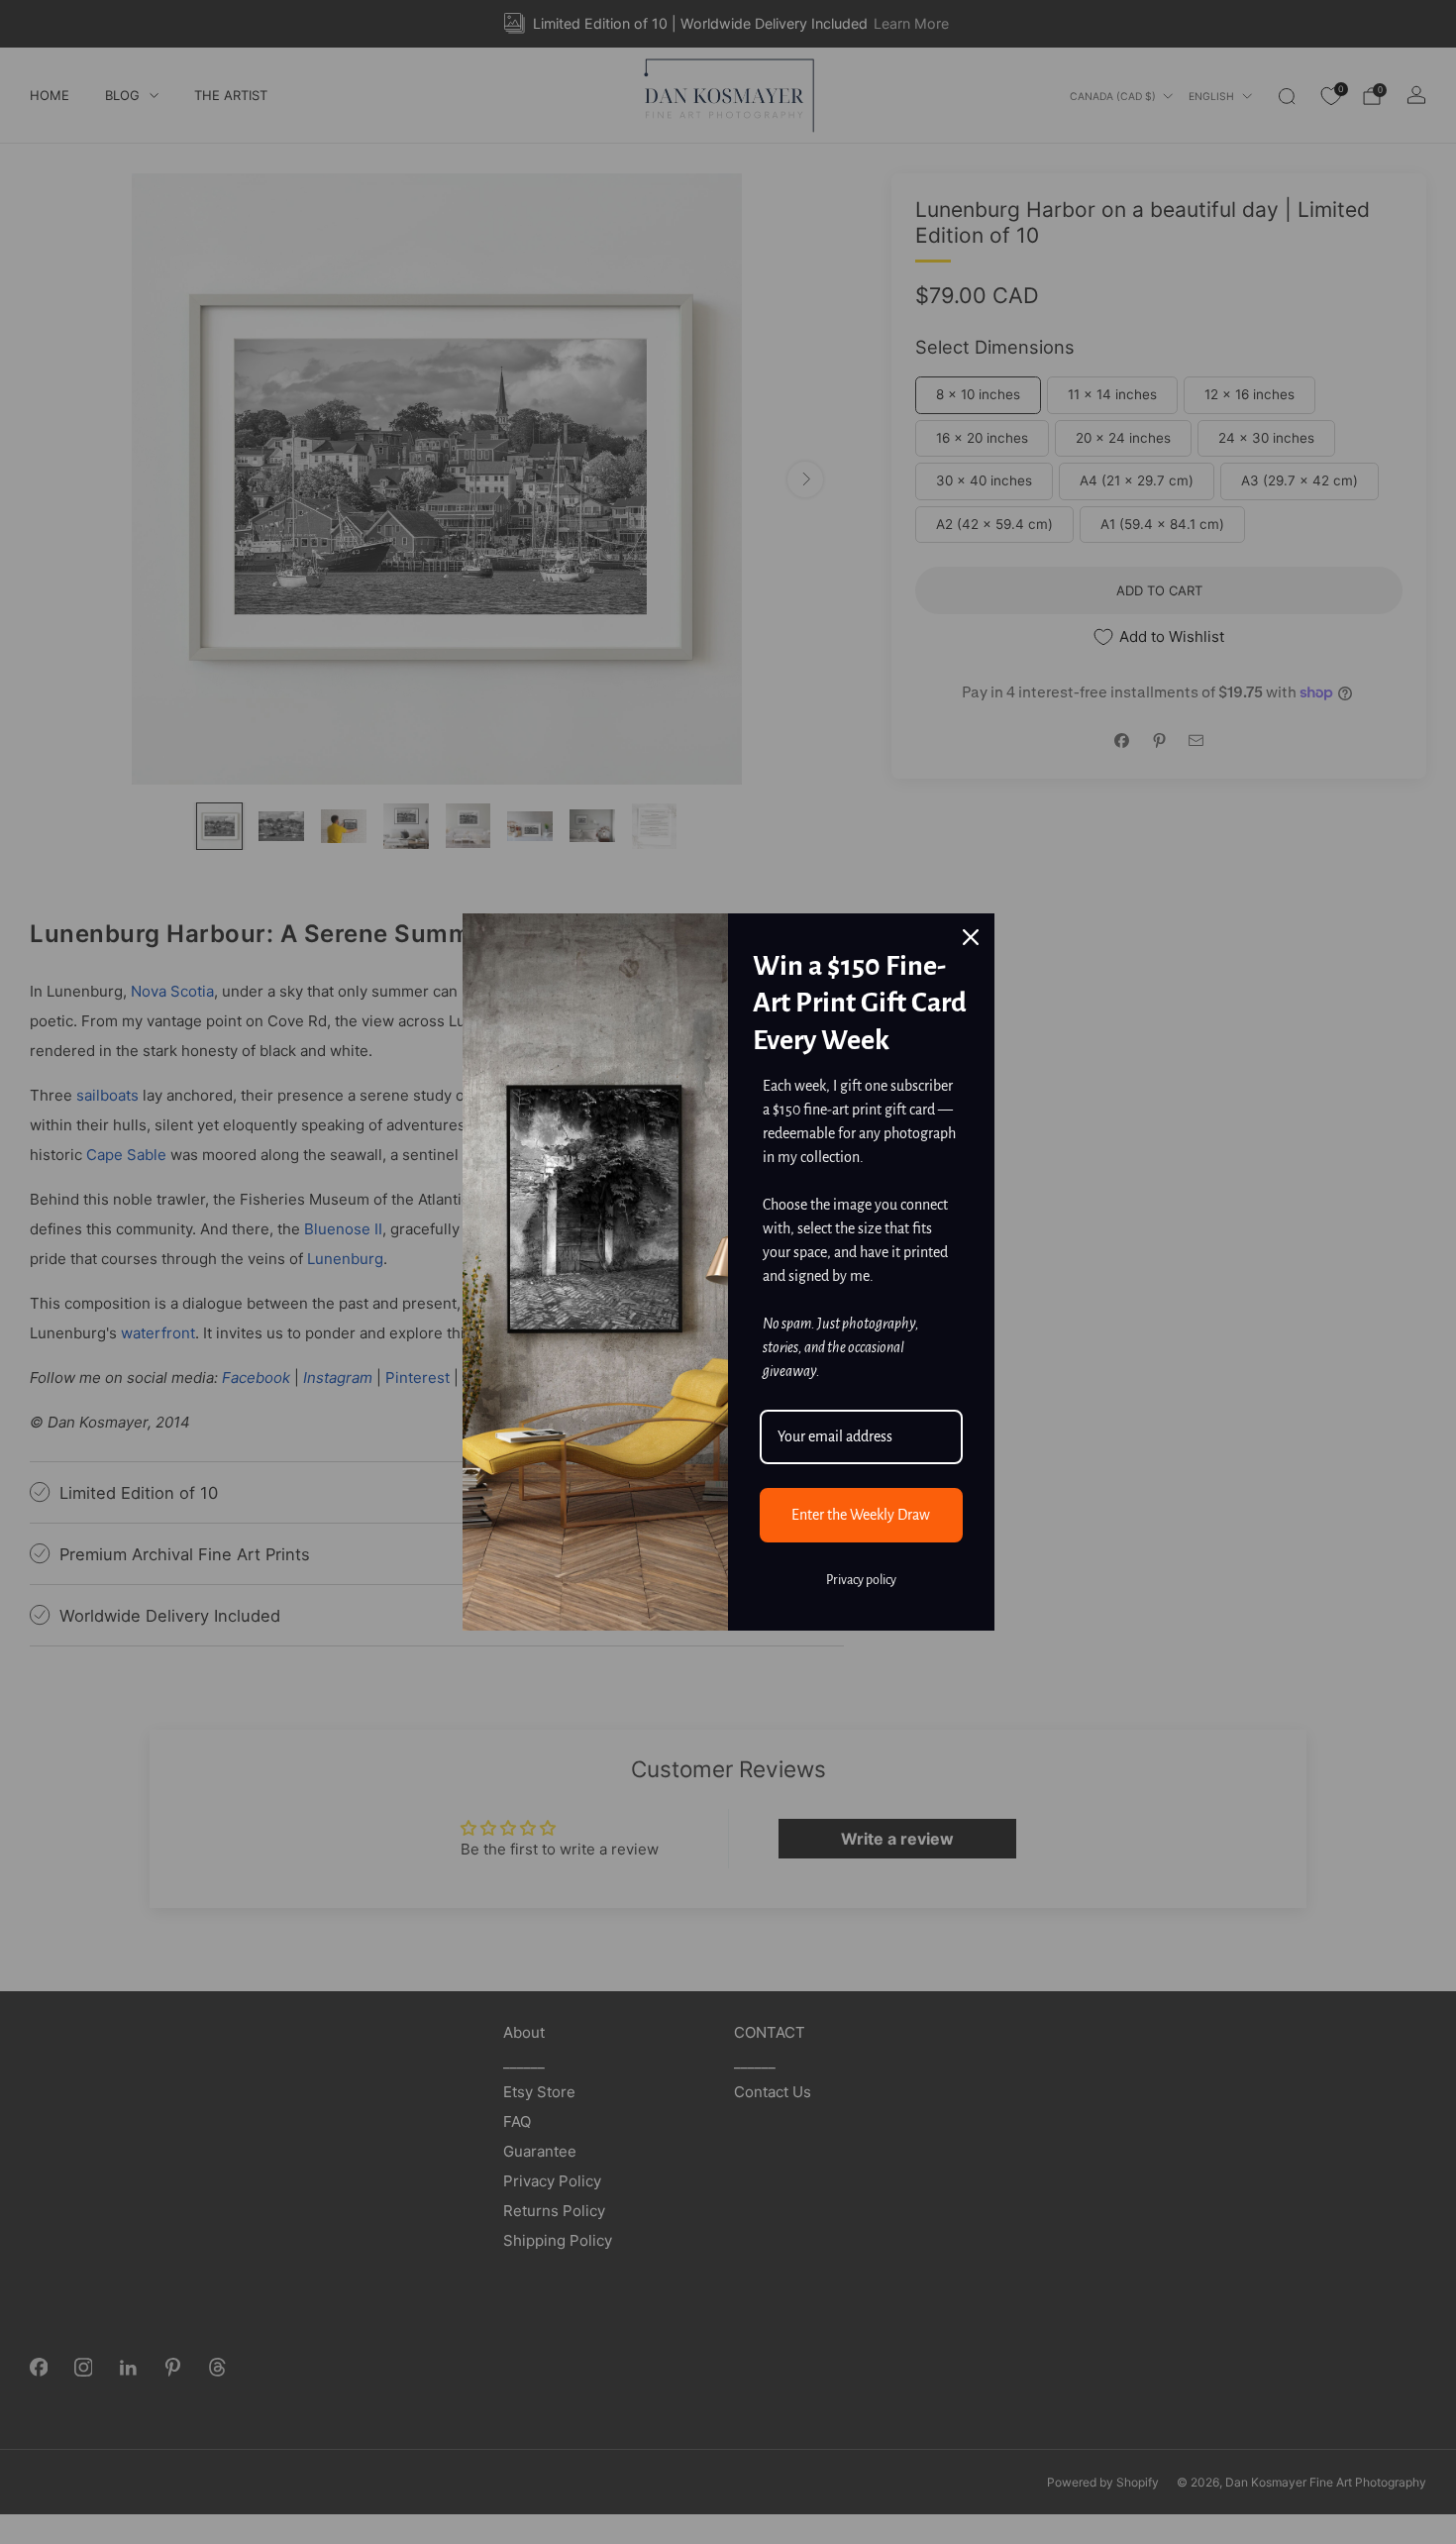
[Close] (971, 937)
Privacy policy (861, 1580)
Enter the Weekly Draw (861, 1515)
